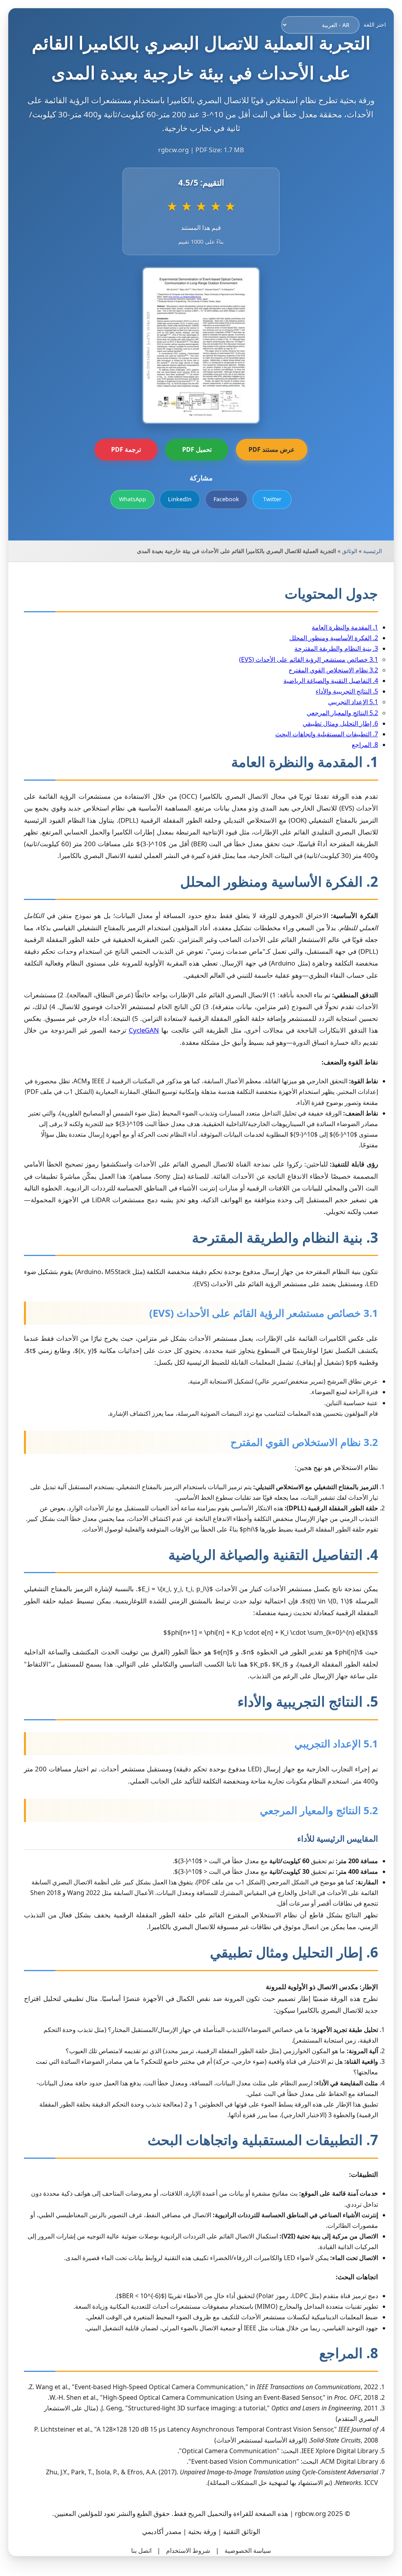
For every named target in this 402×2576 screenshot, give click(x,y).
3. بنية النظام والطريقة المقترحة (336, 648)
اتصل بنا (141, 2550)
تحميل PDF (197, 449)
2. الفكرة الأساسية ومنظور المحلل (334, 638)
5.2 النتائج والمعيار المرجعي (342, 713)
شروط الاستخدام (188, 2550)
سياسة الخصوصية (248, 2550)
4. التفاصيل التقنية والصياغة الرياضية (331, 681)
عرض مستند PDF (272, 449)
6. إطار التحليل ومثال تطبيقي (340, 723)
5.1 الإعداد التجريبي (353, 702)
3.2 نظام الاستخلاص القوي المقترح (333, 670)
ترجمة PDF (126, 449)
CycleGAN (144, 1030)
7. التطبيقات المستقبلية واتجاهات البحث (327, 734)
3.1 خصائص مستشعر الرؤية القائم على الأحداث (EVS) (309, 659)
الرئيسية (373, 551)
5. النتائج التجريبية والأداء (347, 691)
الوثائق (350, 551)
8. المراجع (365, 745)
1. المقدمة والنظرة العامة (345, 627)
